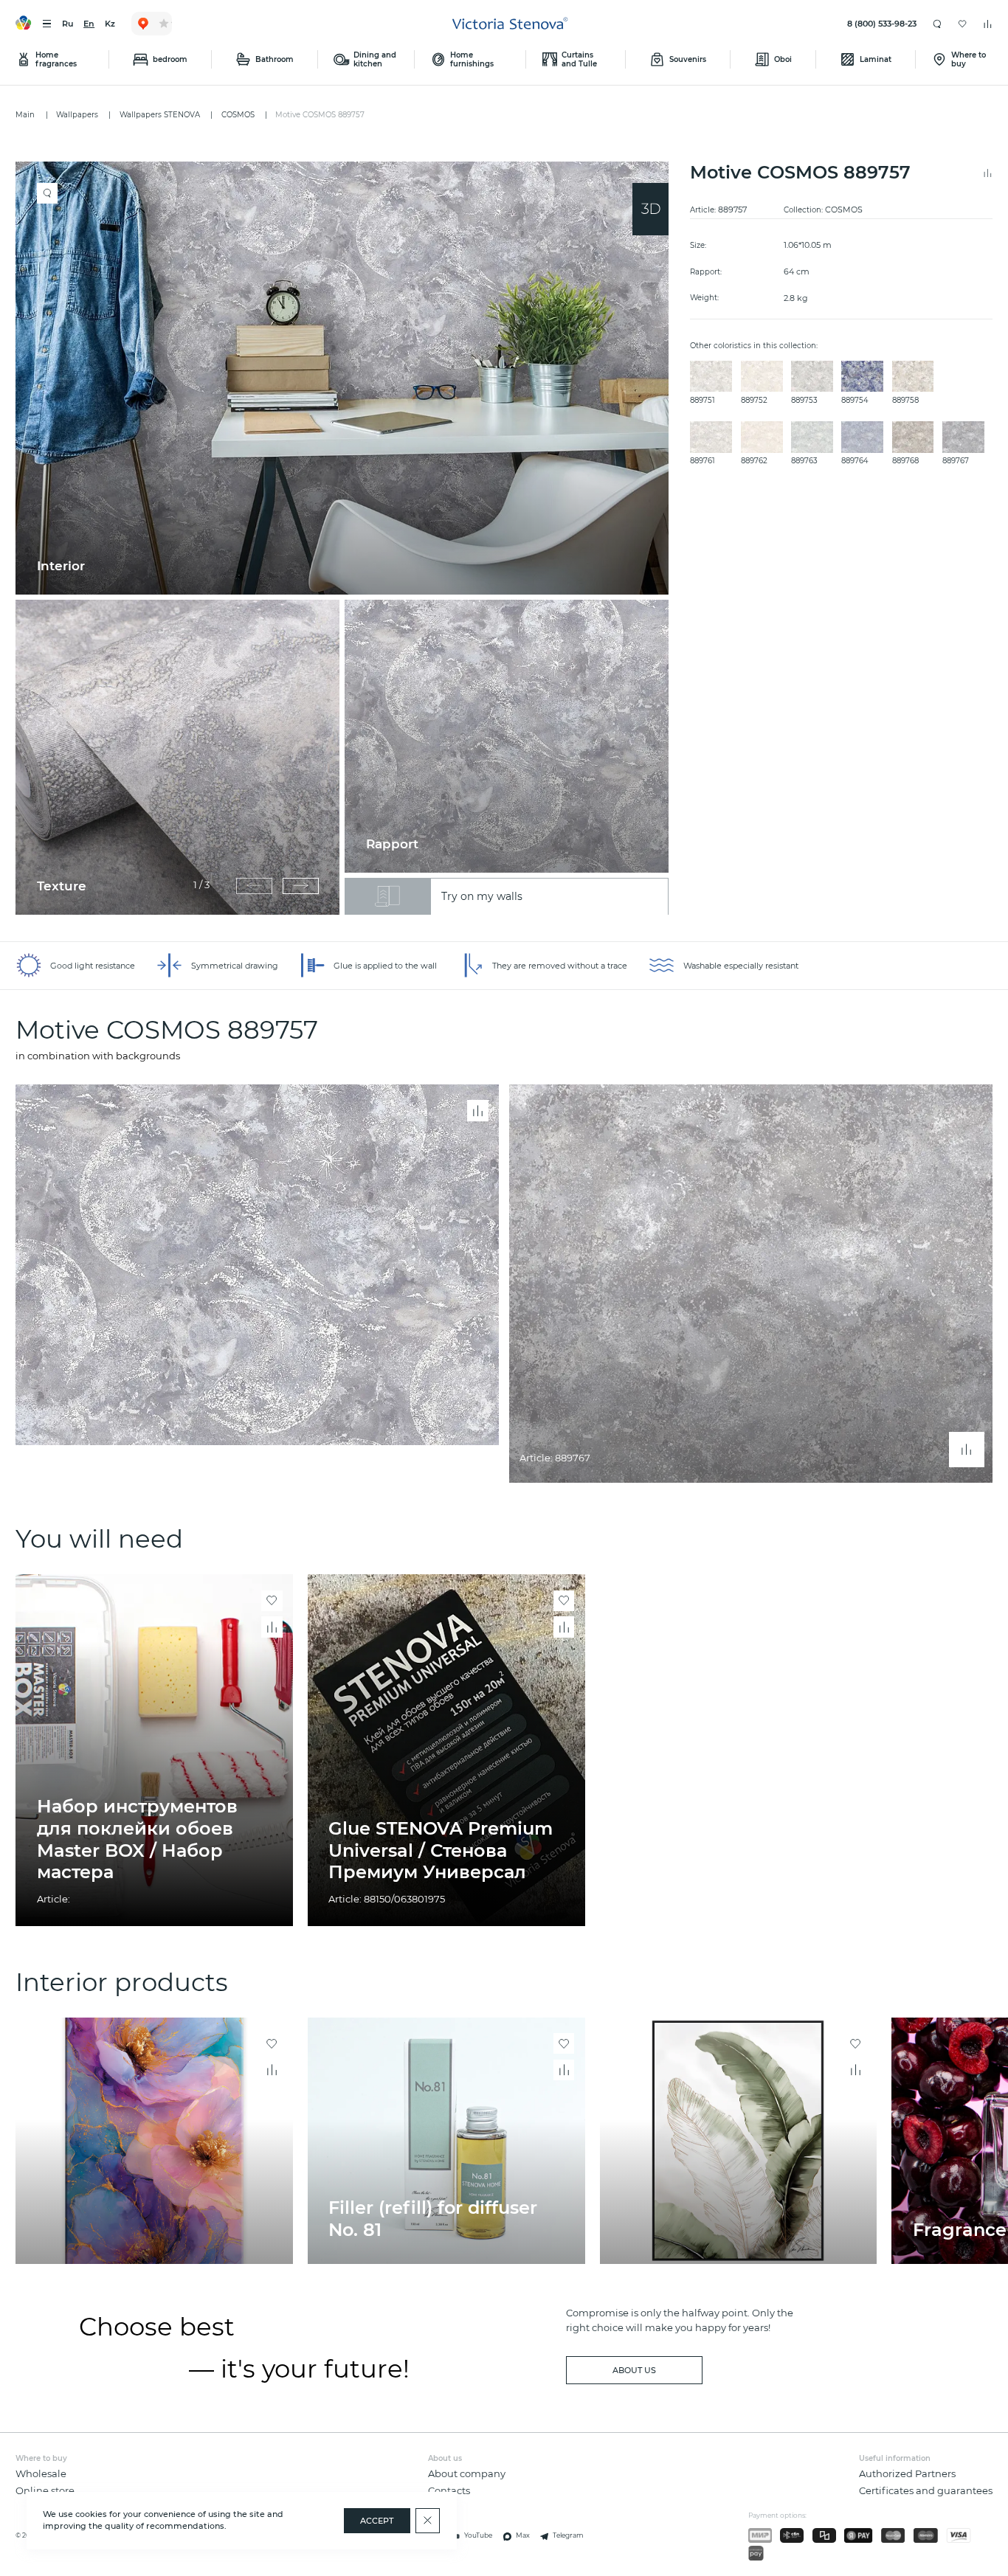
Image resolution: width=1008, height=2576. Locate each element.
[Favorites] (963, 24)
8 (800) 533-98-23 (882, 24)
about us (634, 2370)
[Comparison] (988, 24)
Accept (377, 2521)
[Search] (938, 24)
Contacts (449, 2491)
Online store (45, 2491)
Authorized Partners (907, 2474)
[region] (347, 538)
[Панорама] (651, 209)
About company (467, 2474)
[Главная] (510, 24)
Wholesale (41, 2474)
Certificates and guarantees (926, 2491)
